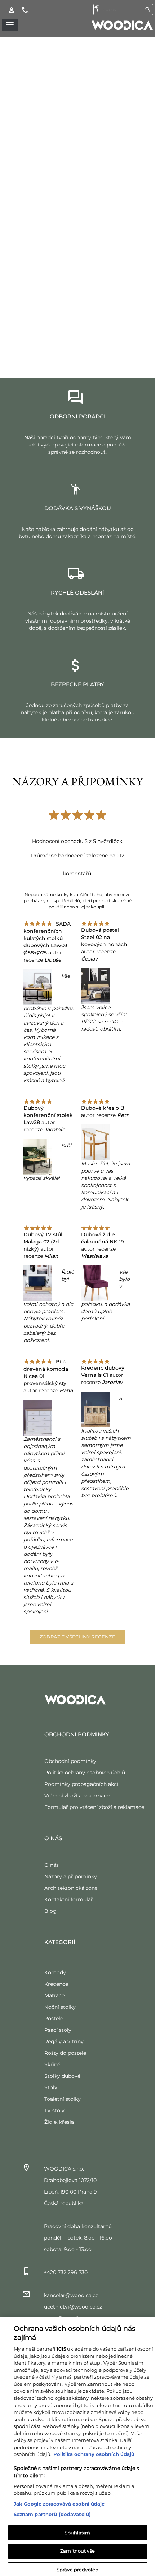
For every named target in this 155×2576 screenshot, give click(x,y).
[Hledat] (148, 9)
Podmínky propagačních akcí (81, 1784)
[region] (77, 2444)
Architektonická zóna (71, 1888)
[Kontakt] (25, 10)
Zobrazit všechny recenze (78, 1637)
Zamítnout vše (77, 2546)
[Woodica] (122, 25)
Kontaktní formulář (69, 1899)
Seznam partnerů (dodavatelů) (52, 2509)
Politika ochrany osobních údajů (85, 1773)
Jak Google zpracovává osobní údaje (59, 2499)
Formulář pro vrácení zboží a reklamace (94, 1807)
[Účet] (12, 10)
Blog (50, 1911)
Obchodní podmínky (70, 1761)
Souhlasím (77, 2527)
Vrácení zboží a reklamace (77, 1796)
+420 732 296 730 (66, 2272)
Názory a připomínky (71, 1876)
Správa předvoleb (77, 2564)
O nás (52, 1865)
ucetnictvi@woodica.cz (73, 2307)
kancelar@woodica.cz (71, 2295)
